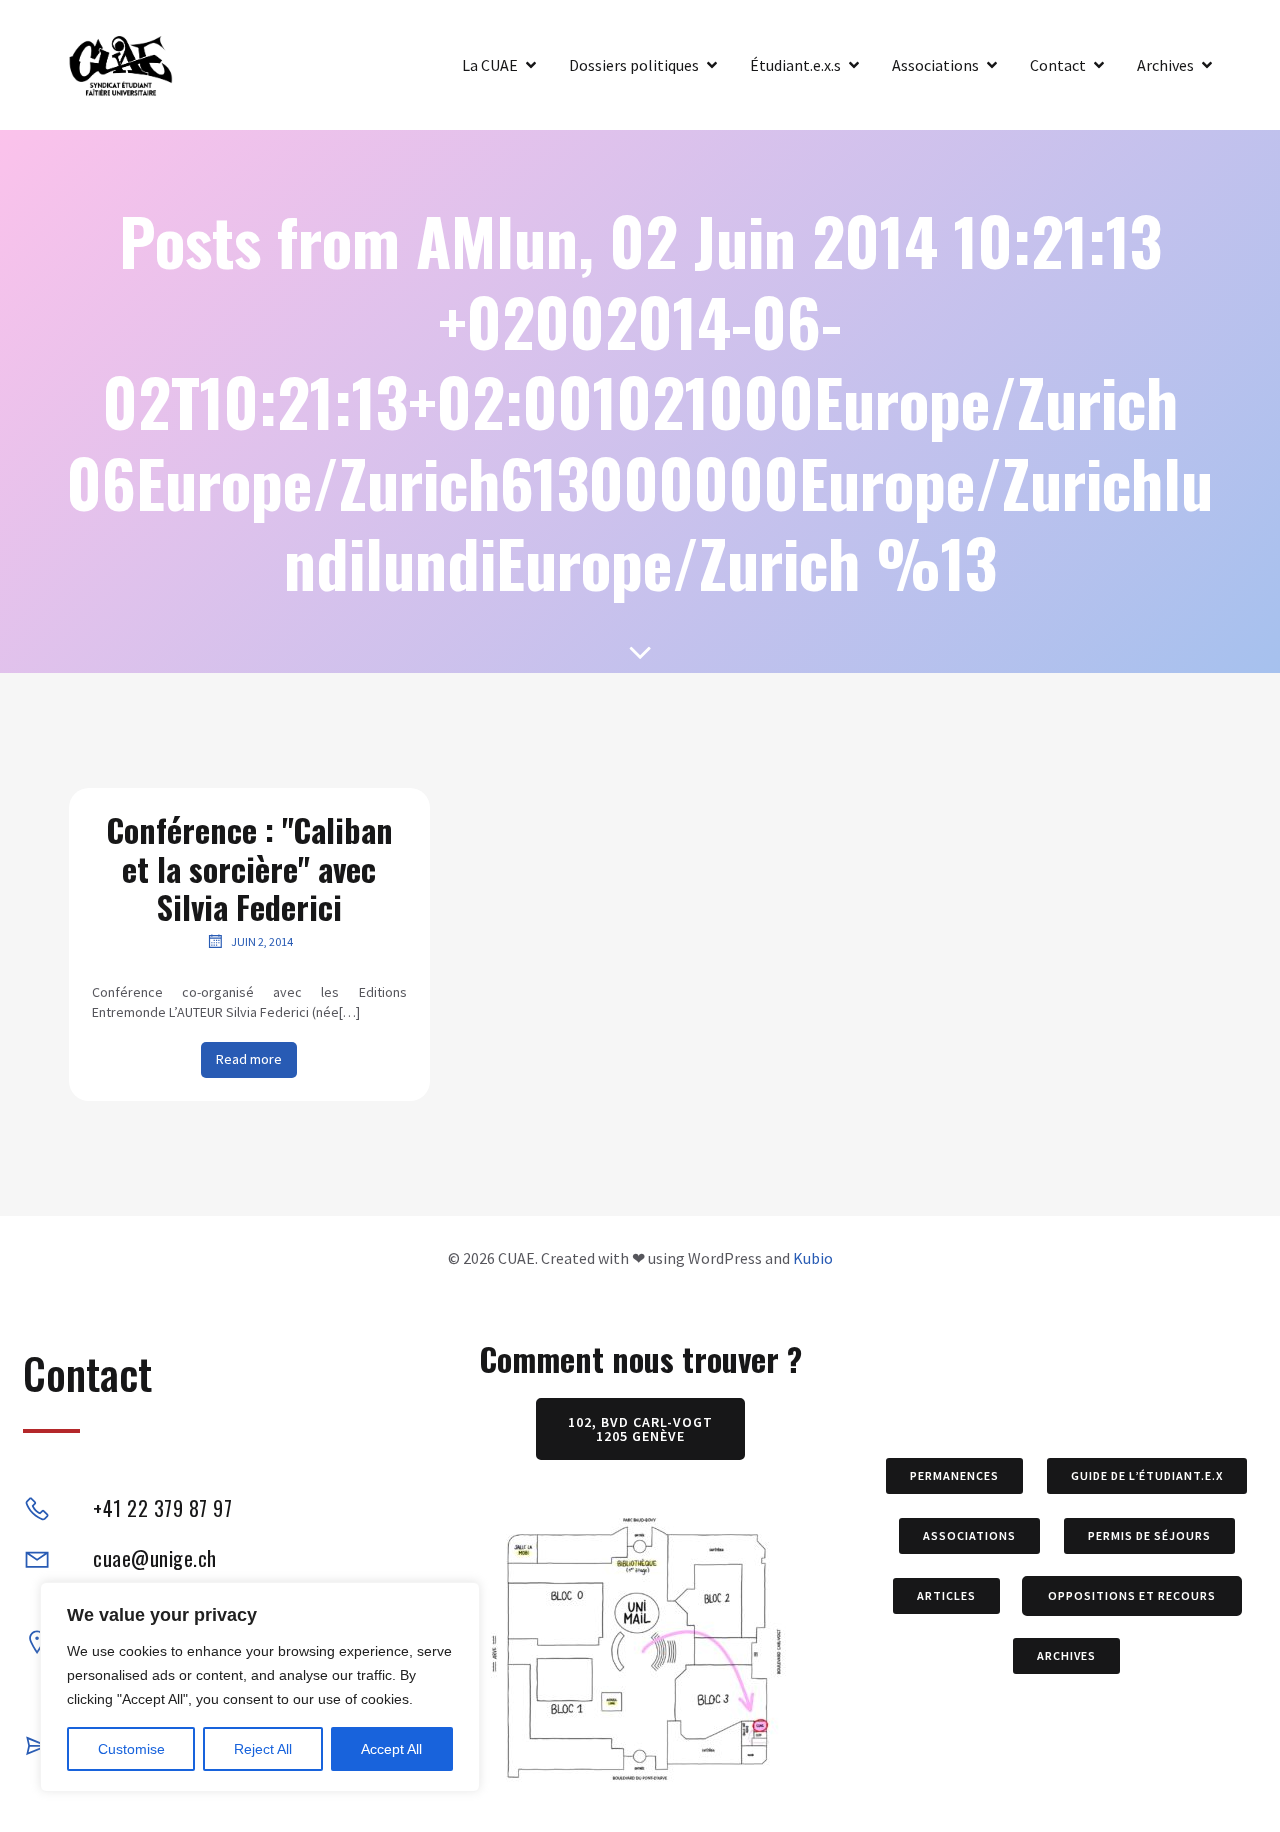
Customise (131, 1749)
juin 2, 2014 (262, 941)
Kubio (813, 1258)
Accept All (391, 1749)
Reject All (263, 1749)
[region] (260, 1687)
